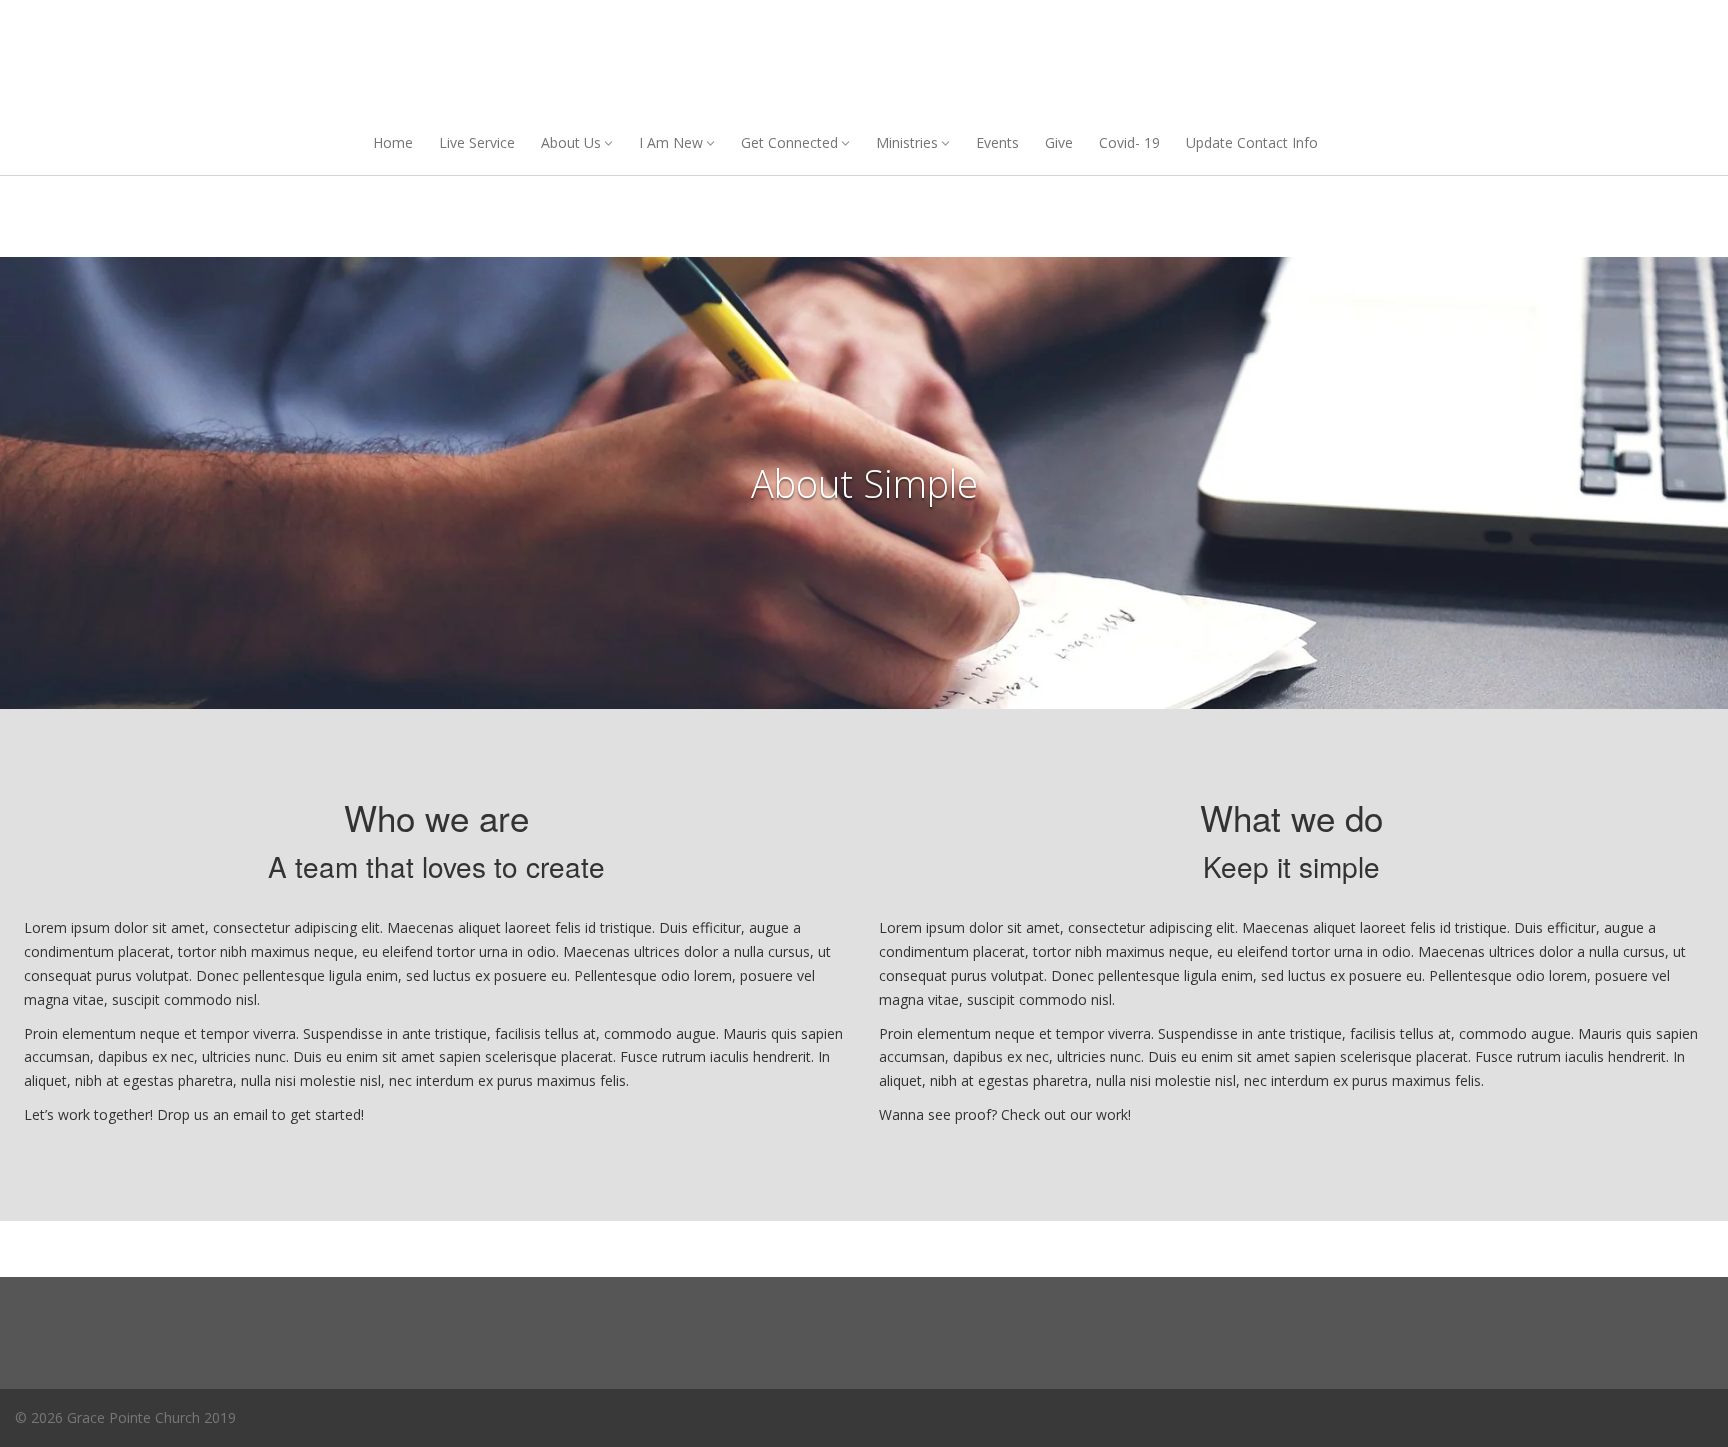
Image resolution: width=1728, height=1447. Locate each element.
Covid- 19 (1129, 142)
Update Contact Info (1252, 142)
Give (1059, 142)
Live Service (477, 142)
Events (997, 142)
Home (393, 142)
